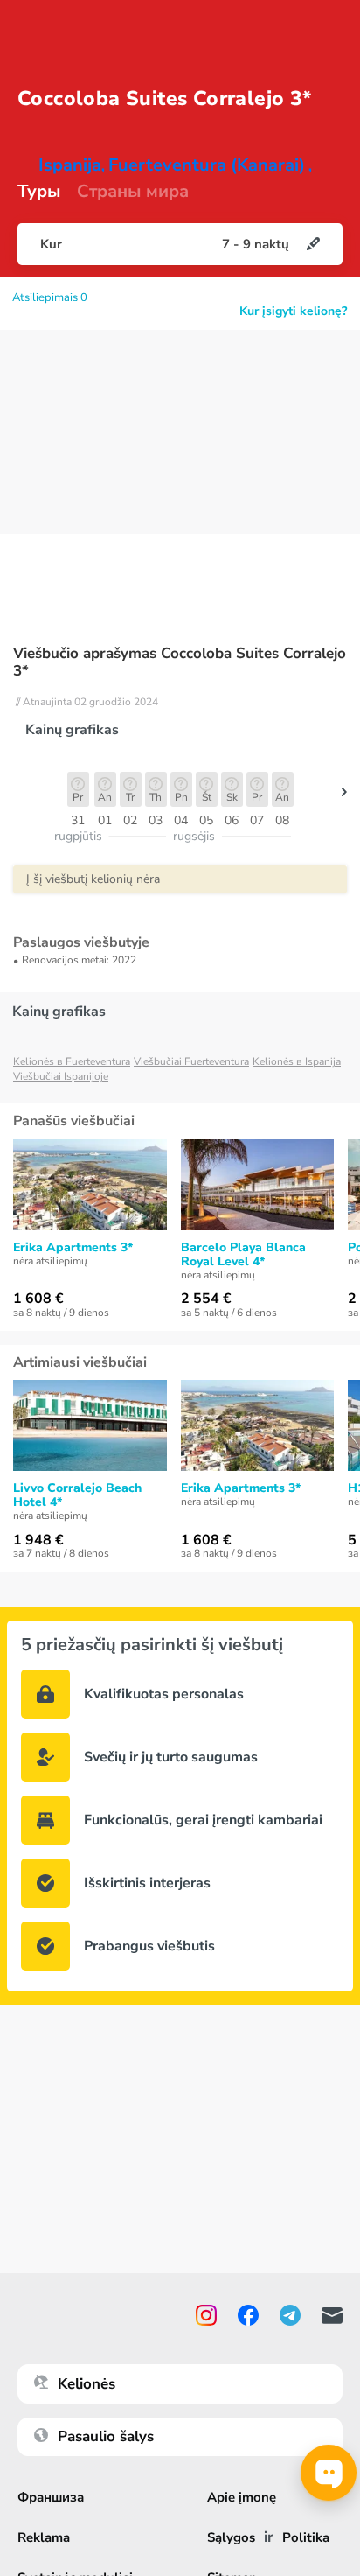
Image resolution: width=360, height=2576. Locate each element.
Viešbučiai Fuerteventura (191, 1061)
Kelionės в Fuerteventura (72, 1061)
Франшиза (51, 2497)
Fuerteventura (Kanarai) (207, 165)
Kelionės (87, 2384)
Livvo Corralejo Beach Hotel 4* (77, 1495)
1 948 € (38, 1540)
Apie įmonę (242, 2497)
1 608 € (38, 1298)
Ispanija (70, 165)
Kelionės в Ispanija (297, 1061)
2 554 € (206, 1298)
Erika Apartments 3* (73, 1248)
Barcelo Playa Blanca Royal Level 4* (243, 1255)
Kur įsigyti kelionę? (293, 311)
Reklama (44, 2537)
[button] (344, 796)
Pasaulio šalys (106, 2436)
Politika (306, 2537)
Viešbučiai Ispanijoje (61, 1076)
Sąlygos (231, 2537)
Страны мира (133, 192)
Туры (39, 192)
